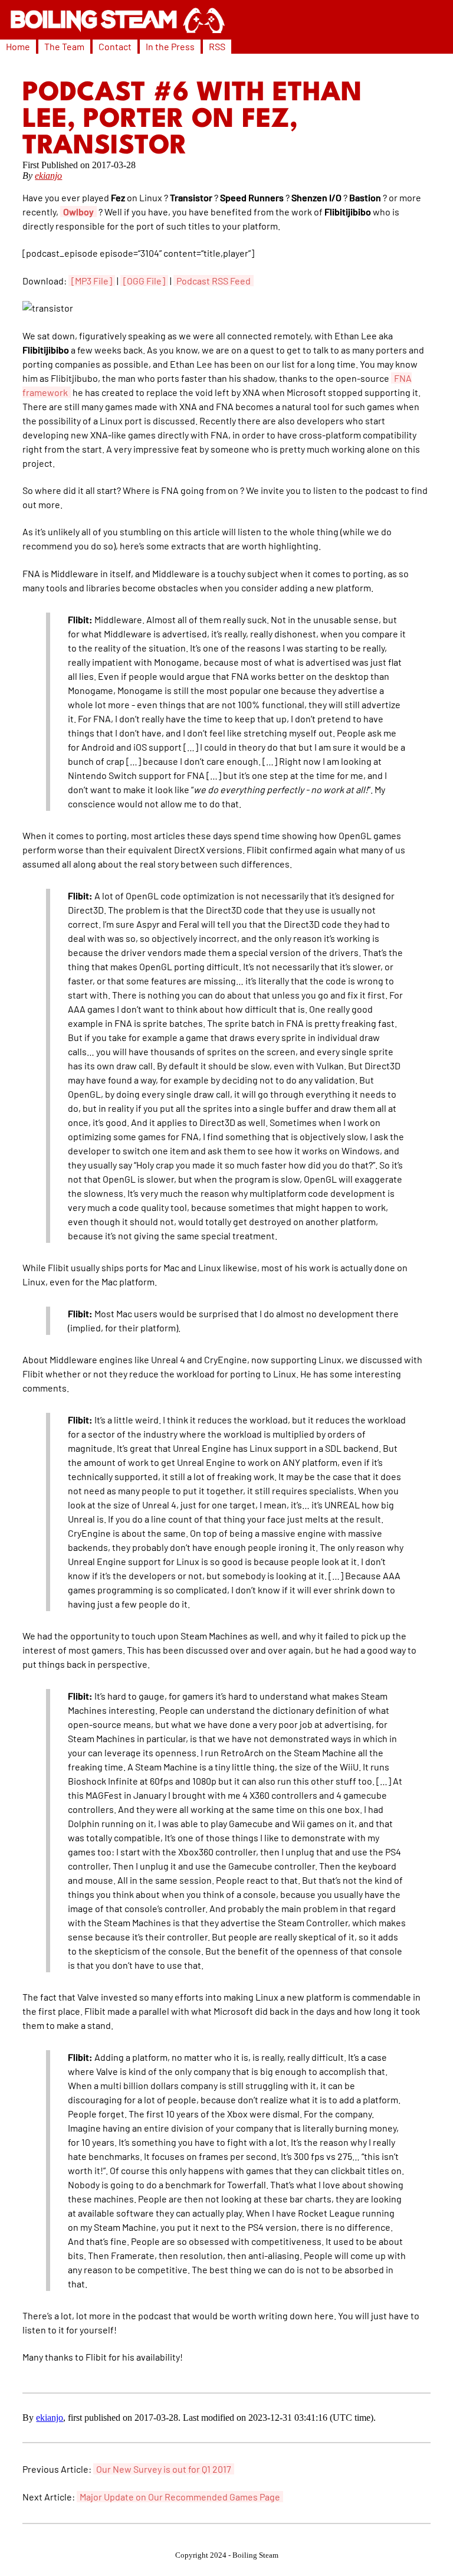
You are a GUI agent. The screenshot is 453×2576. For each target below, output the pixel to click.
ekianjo (48, 176)
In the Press (170, 46)
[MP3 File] (92, 281)
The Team (64, 46)
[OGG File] (144, 281)
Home (18, 46)
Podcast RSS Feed (214, 281)
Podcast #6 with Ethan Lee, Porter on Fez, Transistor (192, 120)
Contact (115, 46)
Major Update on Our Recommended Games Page (180, 2497)
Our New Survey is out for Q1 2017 (164, 2469)
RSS (217, 46)
